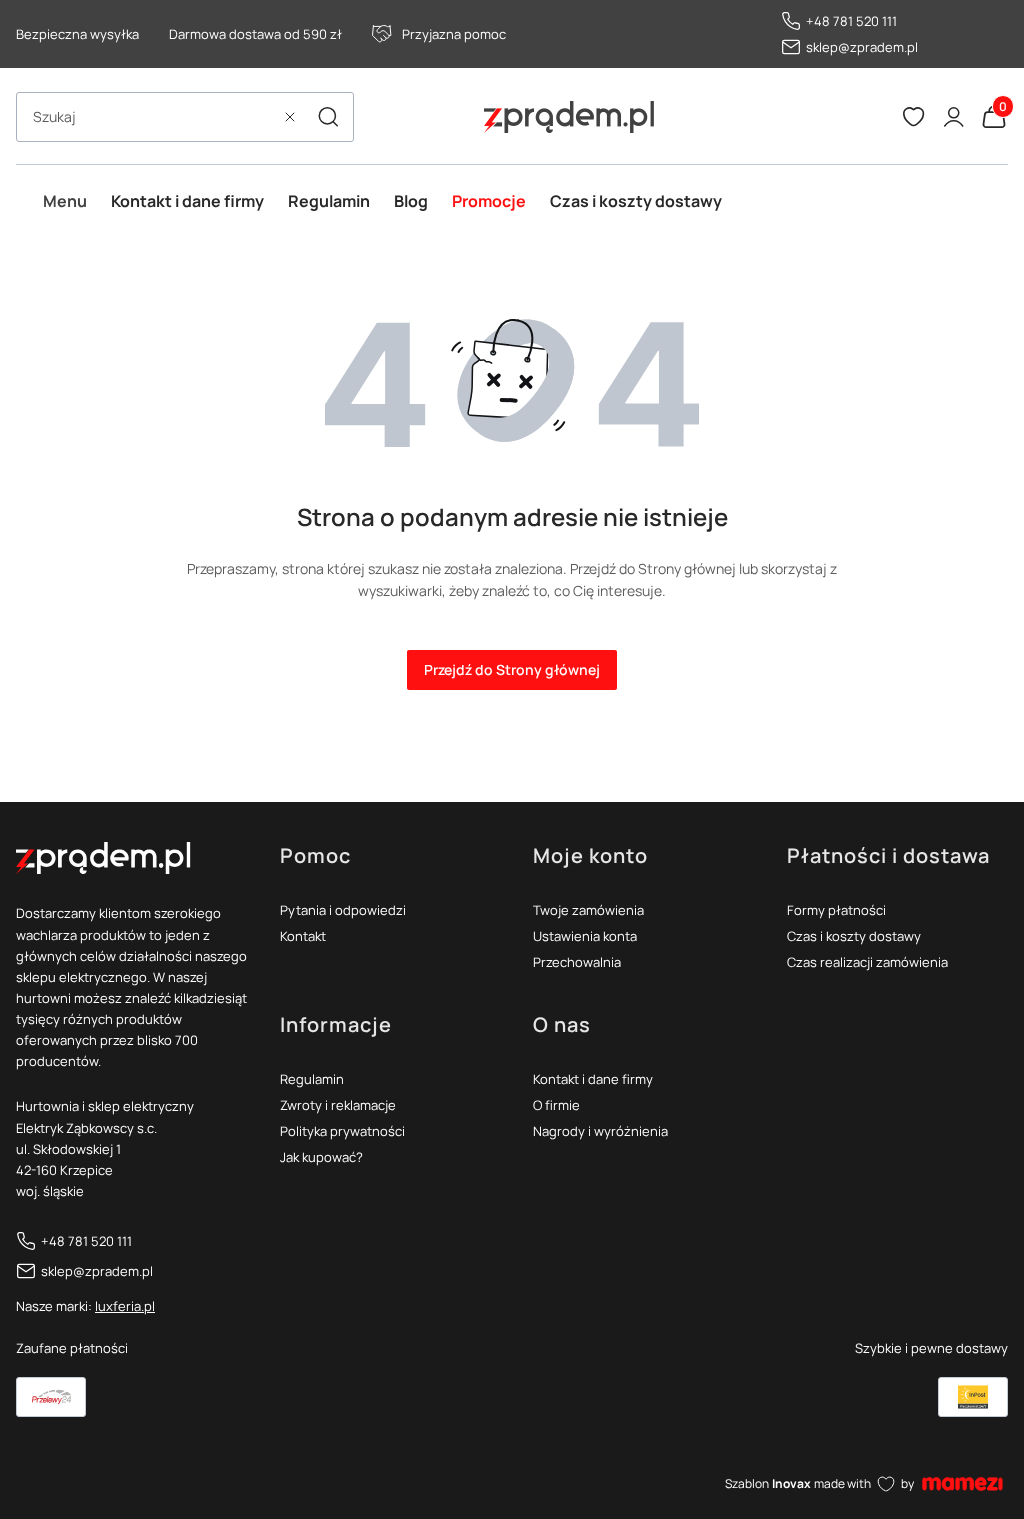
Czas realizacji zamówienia (867, 962)
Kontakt (303, 936)
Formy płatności (836, 910)
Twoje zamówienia (588, 910)
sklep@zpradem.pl (862, 47)
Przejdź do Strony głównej (512, 669)
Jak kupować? (321, 1157)
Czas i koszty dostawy (854, 936)
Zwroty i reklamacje (338, 1105)
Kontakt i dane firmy (593, 1079)
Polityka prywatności (342, 1131)
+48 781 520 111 (851, 21)
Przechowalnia (577, 962)
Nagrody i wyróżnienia (600, 1131)
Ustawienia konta (585, 936)
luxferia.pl (125, 1306)
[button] (328, 117)
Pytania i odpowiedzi (343, 910)
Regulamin (312, 1079)
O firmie (556, 1105)
